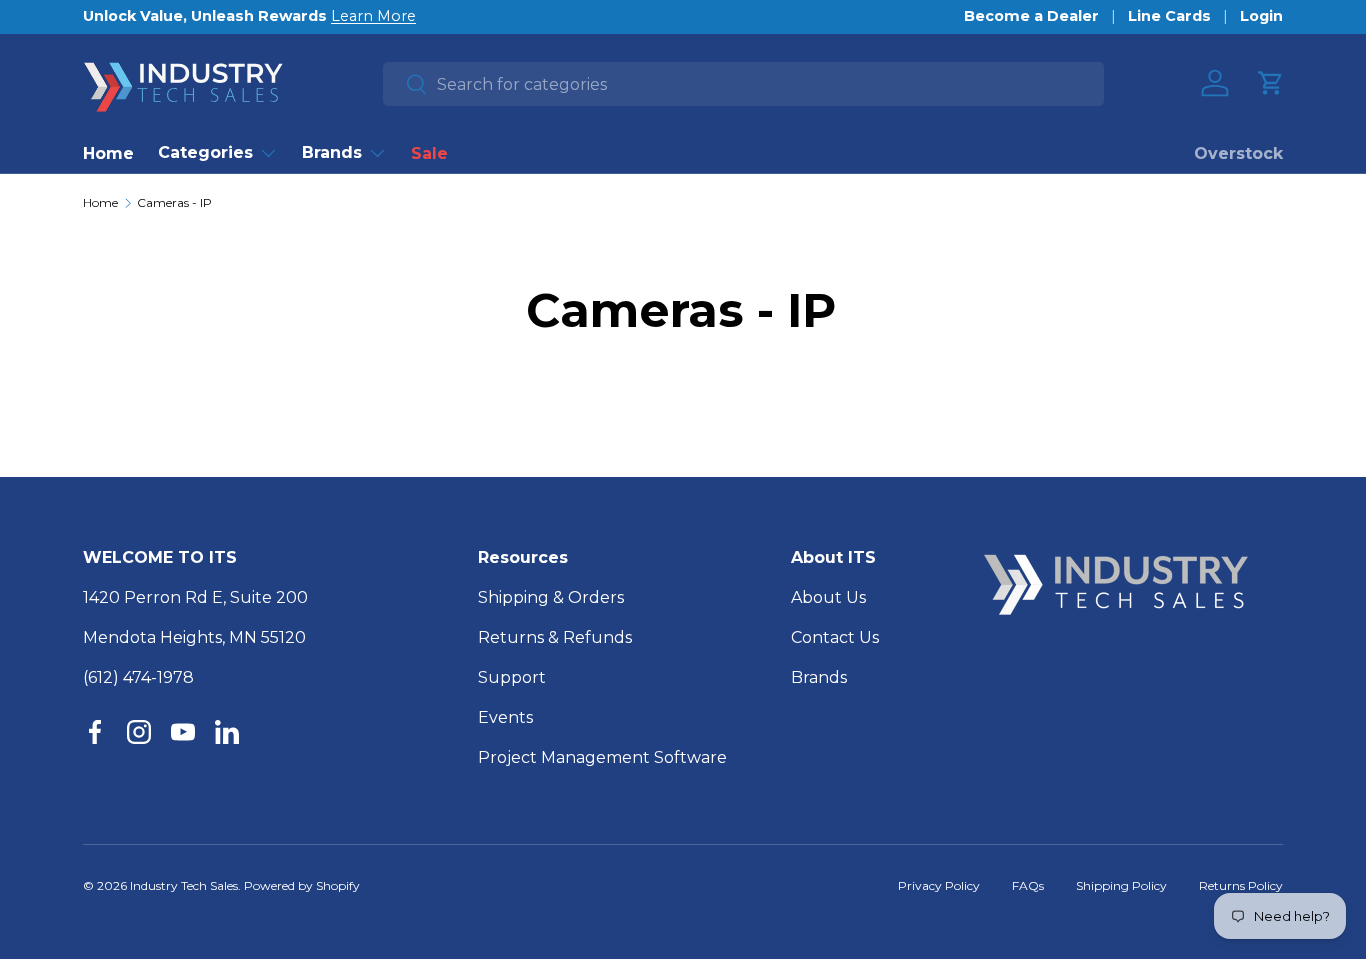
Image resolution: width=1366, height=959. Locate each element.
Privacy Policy (939, 885)
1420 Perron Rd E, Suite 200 (195, 597)
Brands (332, 152)
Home (108, 153)
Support (512, 677)
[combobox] (743, 84)
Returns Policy (1241, 885)
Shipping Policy (1121, 885)
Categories (205, 152)
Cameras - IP (174, 203)
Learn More (373, 16)
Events (505, 717)
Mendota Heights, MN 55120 (194, 637)
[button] (1271, 83)
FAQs (1028, 885)
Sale (429, 153)
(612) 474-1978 (138, 677)
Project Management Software (602, 757)
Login (1261, 16)
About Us (828, 597)
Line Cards (1169, 16)
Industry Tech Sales (184, 885)
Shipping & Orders (551, 597)
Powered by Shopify (302, 885)
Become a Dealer (1031, 16)
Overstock (1238, 153)
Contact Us (835, 637)
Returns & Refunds (555, 637)
